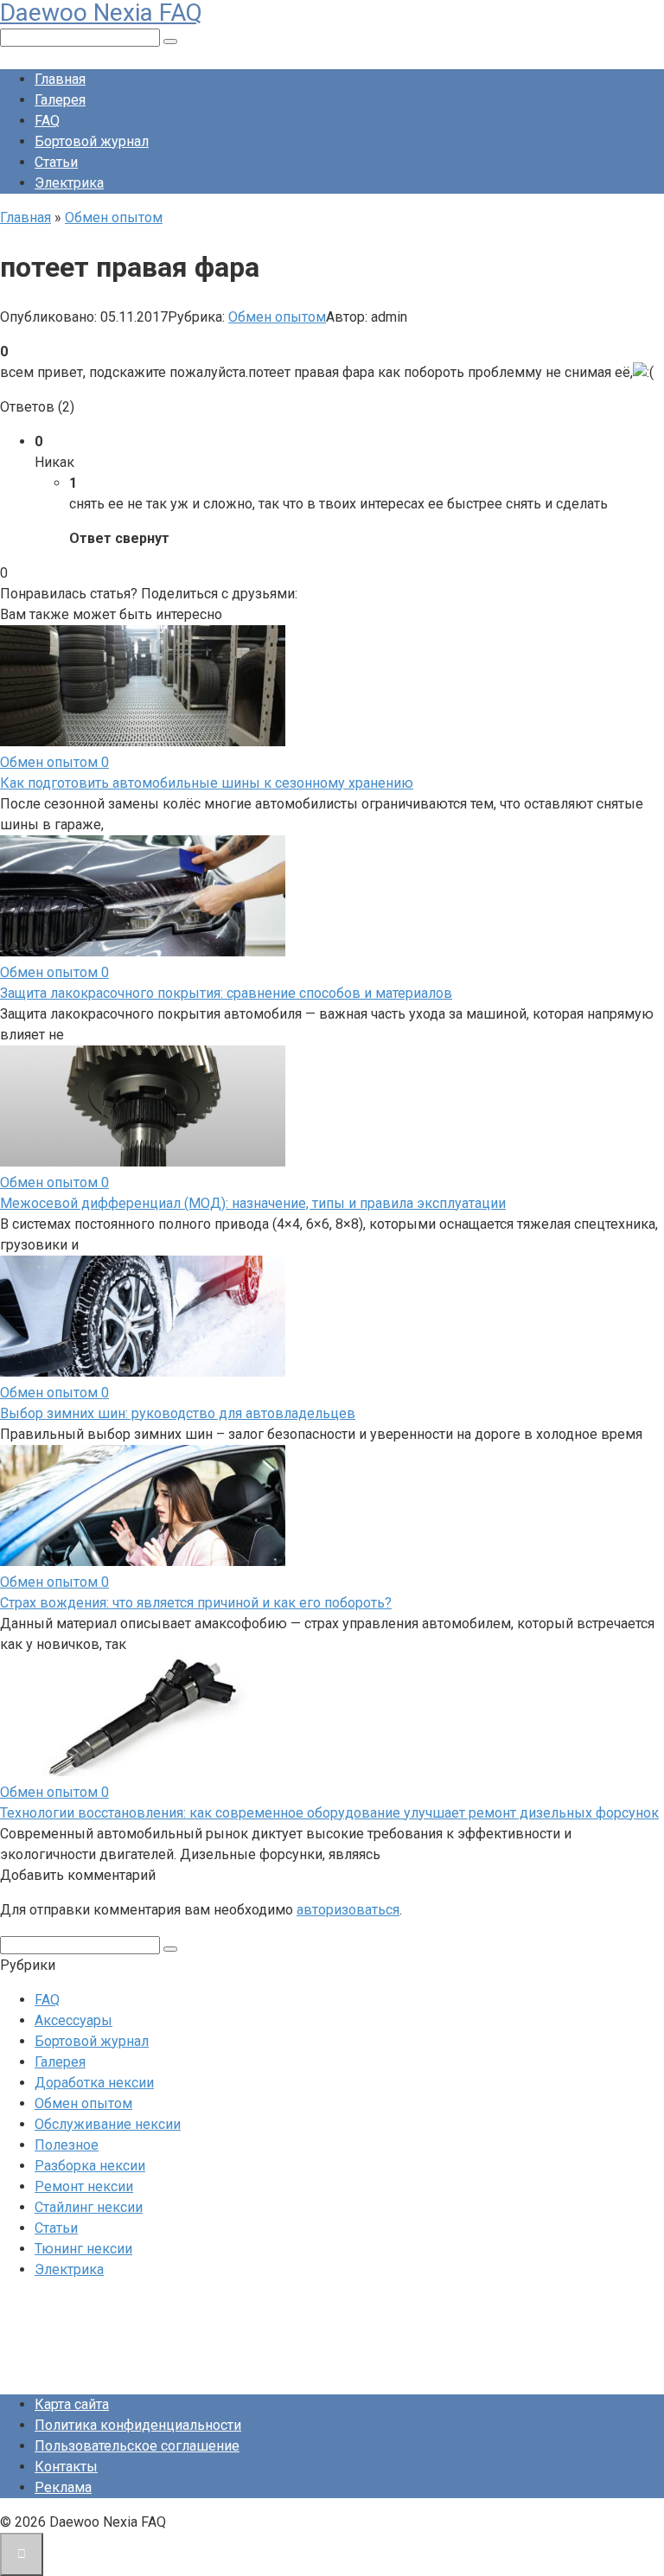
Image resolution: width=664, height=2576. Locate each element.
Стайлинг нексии (89, 2207)
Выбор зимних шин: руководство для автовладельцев (178, 1413)
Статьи (56, 162)
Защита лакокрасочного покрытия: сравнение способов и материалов (226, 993)
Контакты (66, 2467)
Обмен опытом (277, 317)
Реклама (63, 2487)
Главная (60, 79)
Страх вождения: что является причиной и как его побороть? (196, 1603)
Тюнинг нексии (83, 2249)
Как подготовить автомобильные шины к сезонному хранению (207, 783)
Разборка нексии (90, 2166)
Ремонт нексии (84, 2186)
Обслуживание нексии (108, 2124)
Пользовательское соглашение (137, 2446)
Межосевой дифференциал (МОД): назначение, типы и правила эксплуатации (253, 1203)
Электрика (69, 183)
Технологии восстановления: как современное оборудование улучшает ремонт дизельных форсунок (329, 1813)
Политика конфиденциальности (138, 2425)
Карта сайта (72, 2404)
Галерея (60, 100)
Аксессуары (73, 2020)
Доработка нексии (94, 2083)
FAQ (47, 121)
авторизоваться (348, 1910)
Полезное (67, 2145)
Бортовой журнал (92, 141)
